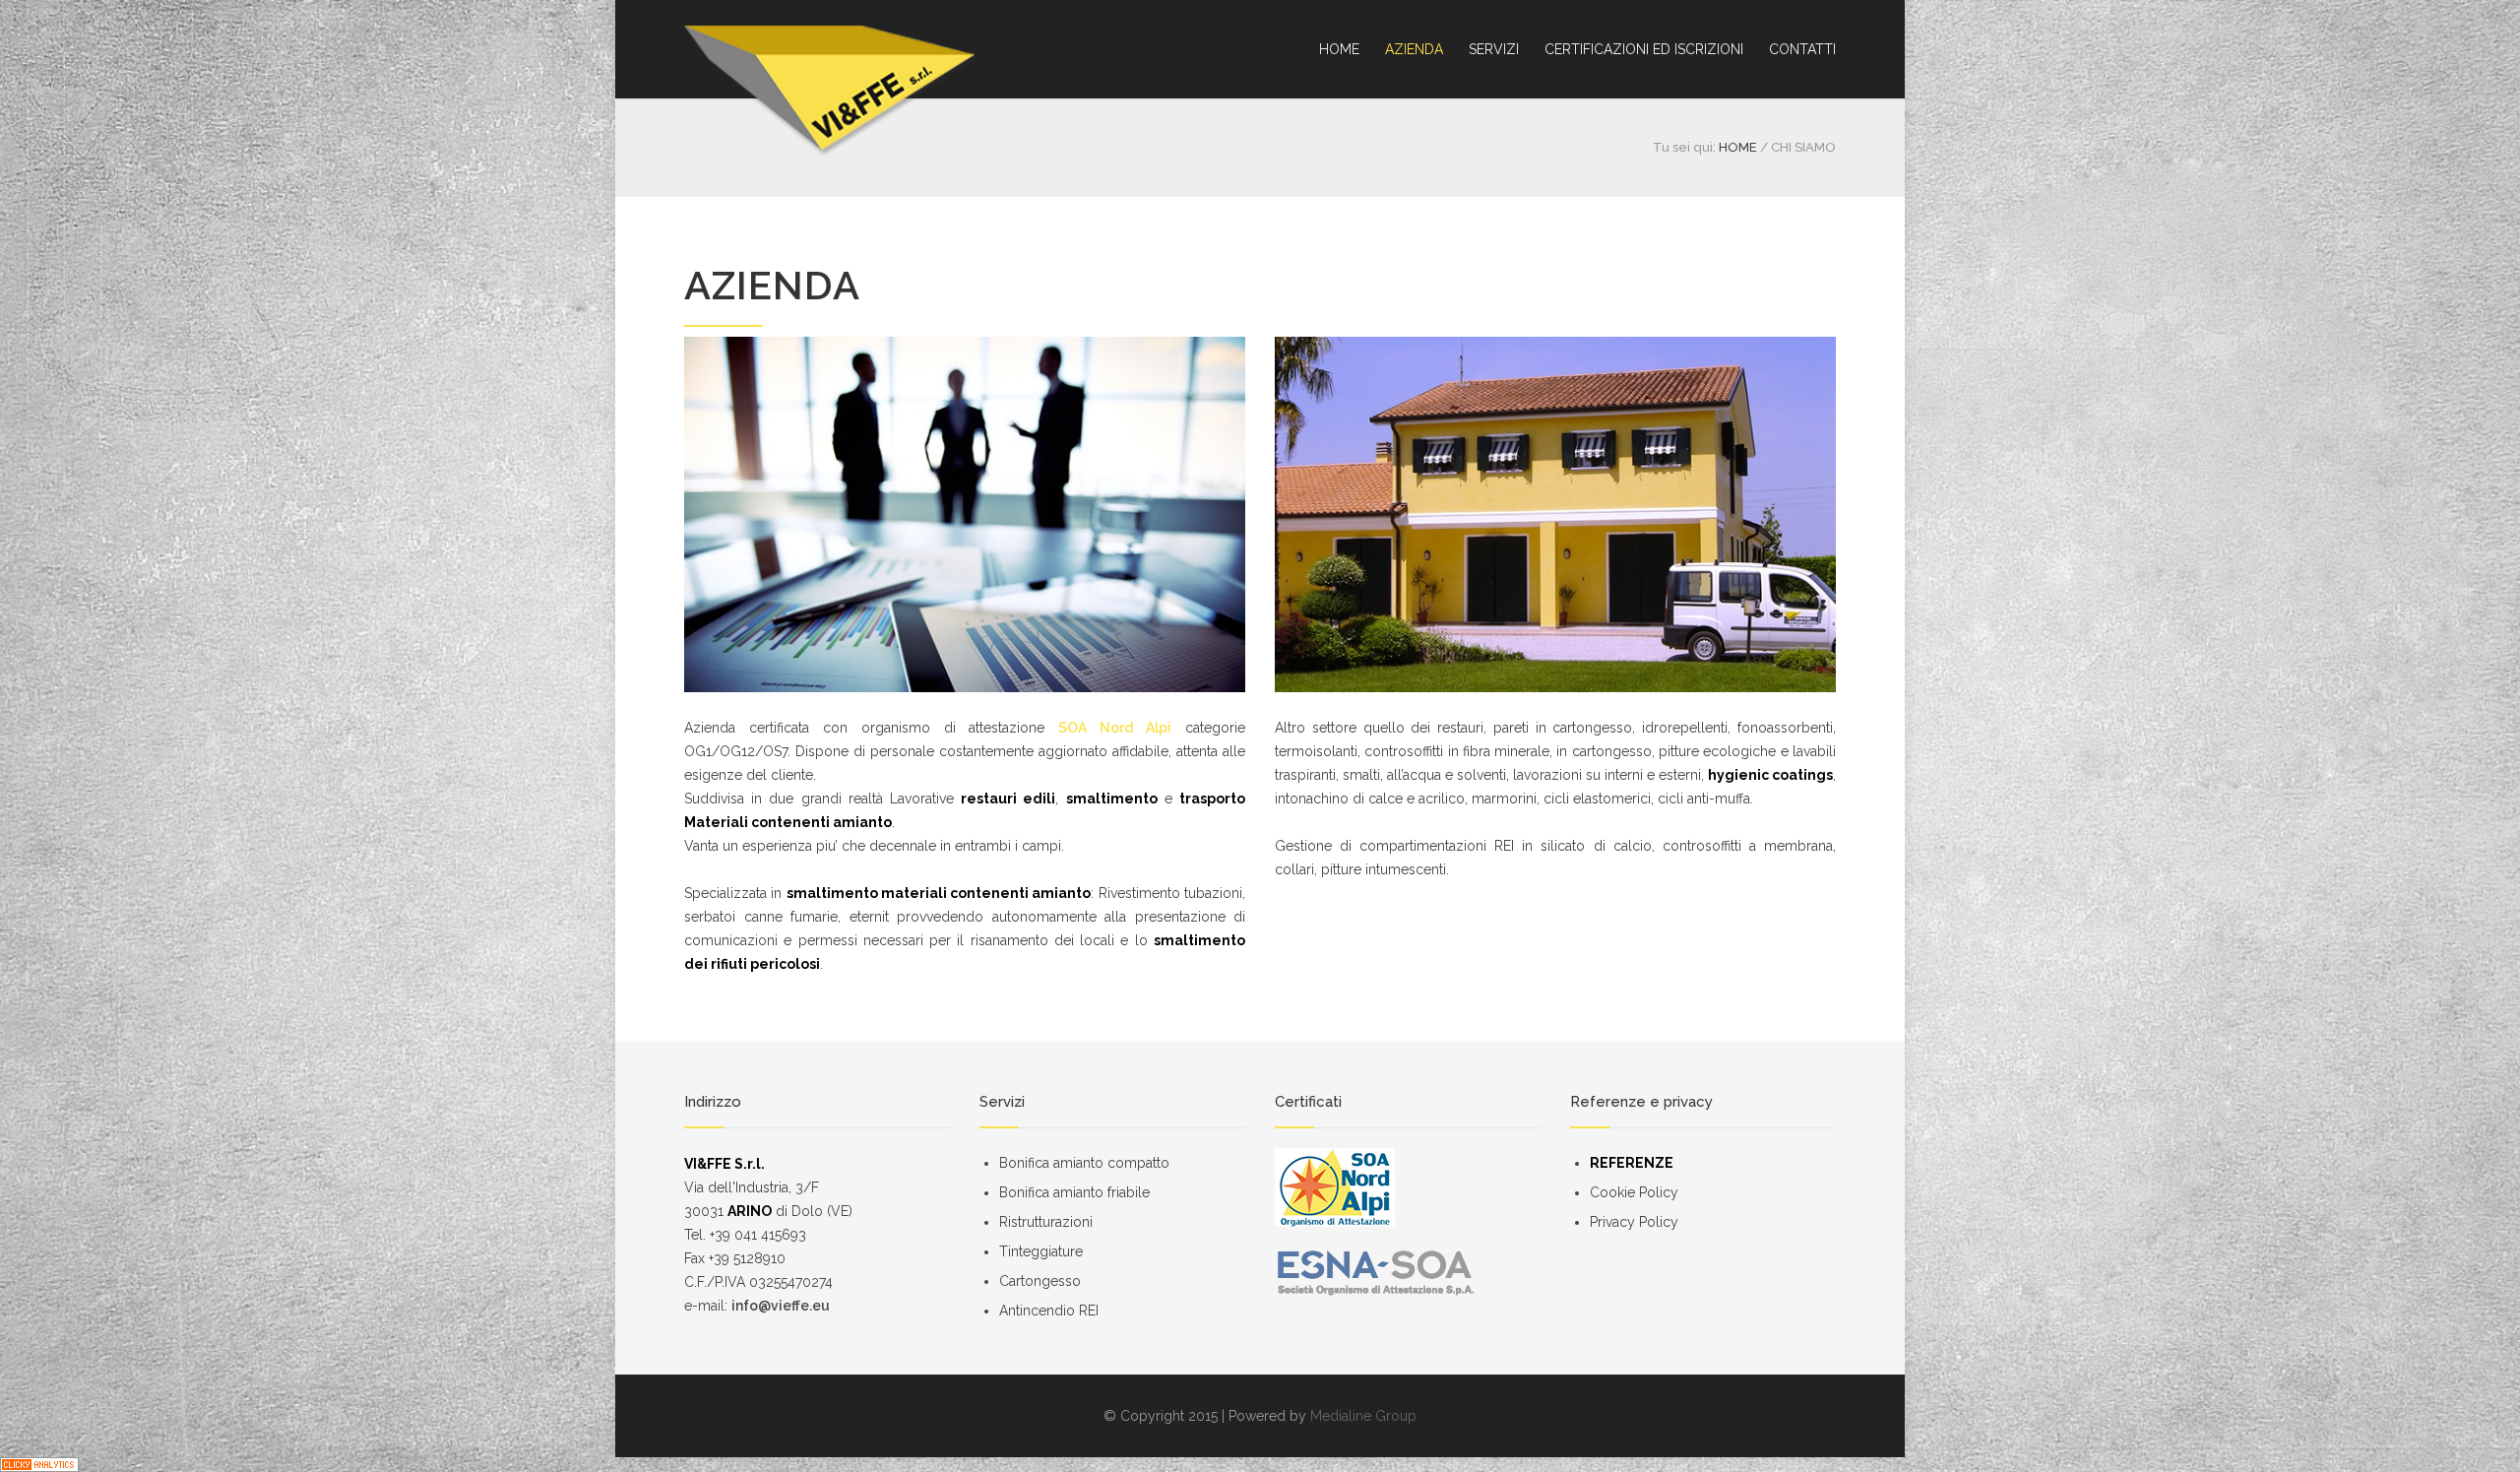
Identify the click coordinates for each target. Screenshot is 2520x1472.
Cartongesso (1040, 1281)
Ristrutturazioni (1046, 1222)
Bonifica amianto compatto (1084, 1163)
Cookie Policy (1634, 1192)
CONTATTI (1802, 49)
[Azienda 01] (965, 514)
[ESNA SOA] (1408, 1272)
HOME (1339, 49)
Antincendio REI (1049, 1311)
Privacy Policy (1634, 1222)
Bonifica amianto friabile (1074, 1192)
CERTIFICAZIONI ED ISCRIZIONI (1644, 49)
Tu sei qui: (1684, 147)
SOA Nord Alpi (1115, 728)
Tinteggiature (1041, 1251)
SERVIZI (1494, 49)
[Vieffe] (832, 92)
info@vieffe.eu (781, 1306)
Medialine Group (1363, 1416)
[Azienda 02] (1555, 514)
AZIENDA (1414, 49)
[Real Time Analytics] (1260, 1465)
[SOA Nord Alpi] (1408, 1187)
